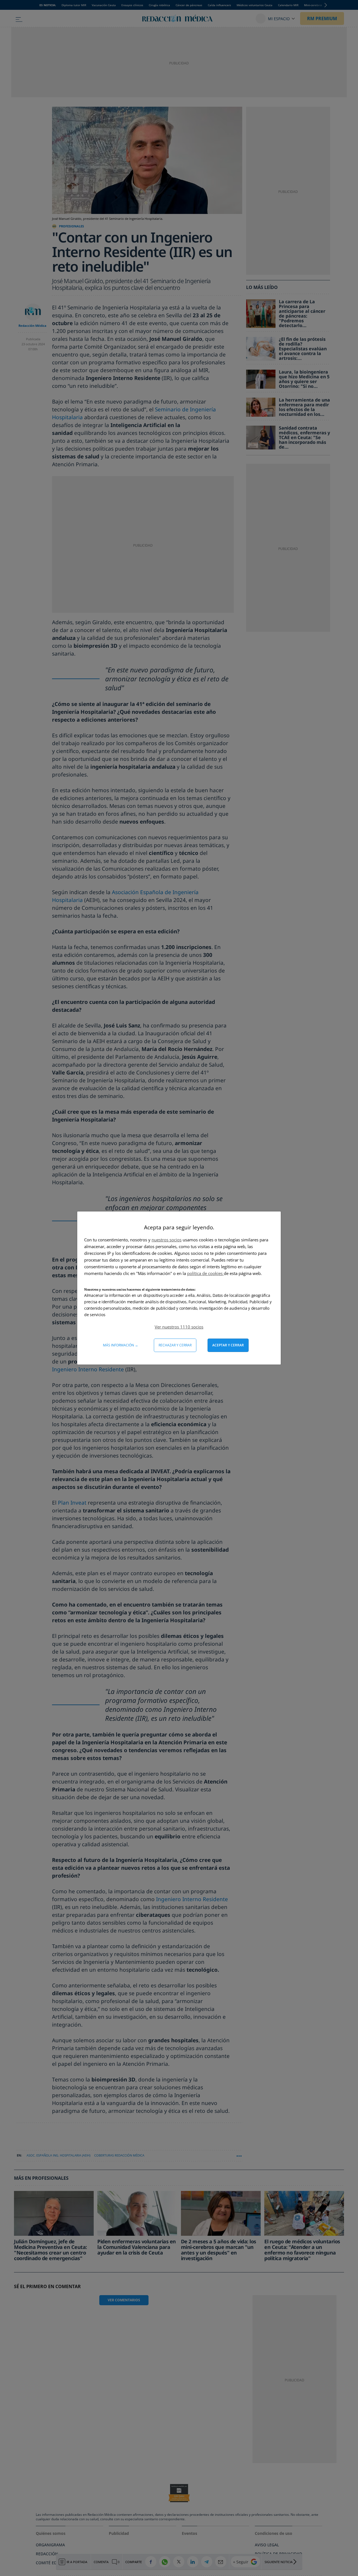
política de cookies (205, 1273)
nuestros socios (167, 1240)
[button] (179, 1327)
